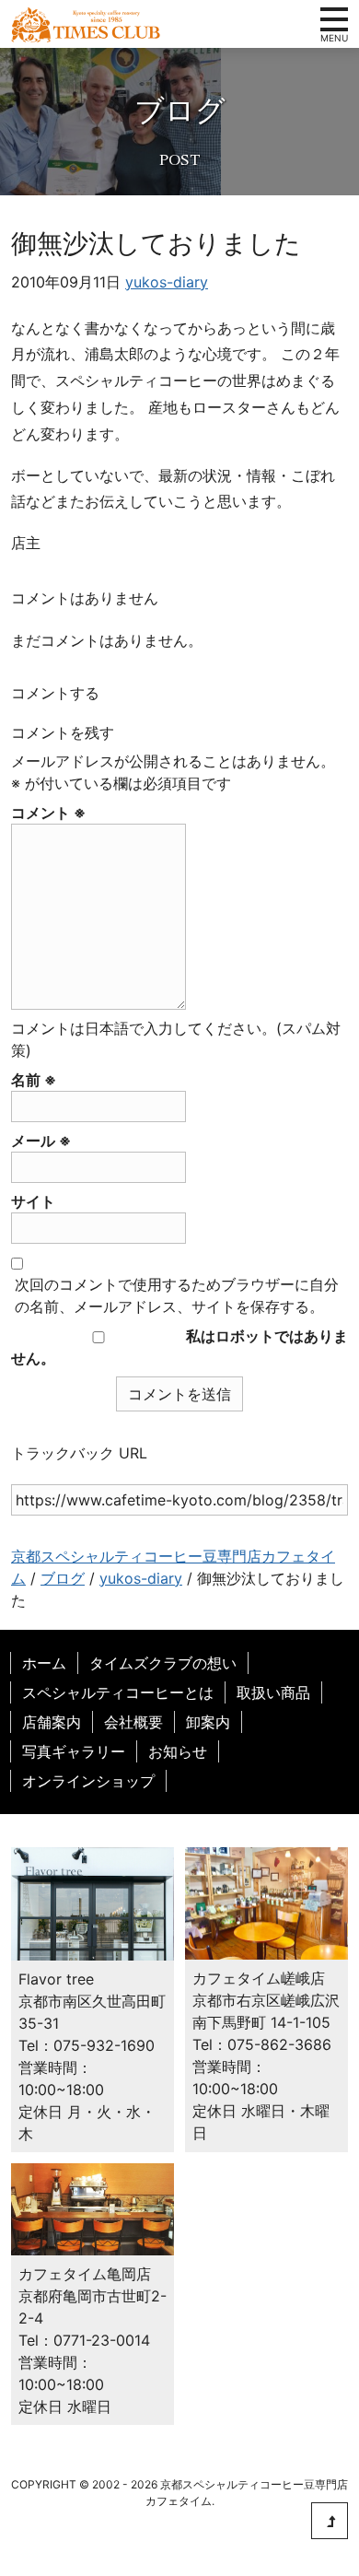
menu (334, 19)
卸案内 (208, 1722)
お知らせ (178, 1751)
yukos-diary (167, 282)
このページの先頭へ (330, 2521)
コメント (48, 813)
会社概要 (133, 1722)
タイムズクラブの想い (163, 1663)
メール (41, 1141)
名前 (34, 1080)
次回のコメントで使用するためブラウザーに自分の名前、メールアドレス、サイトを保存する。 (177, 1295)
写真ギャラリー (74, 1751)
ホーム (44, 1663)
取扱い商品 (273, 1692)
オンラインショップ (88, 1781)
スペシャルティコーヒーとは (118, 1692)
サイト (33, 1201)
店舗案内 (52, 1722)
